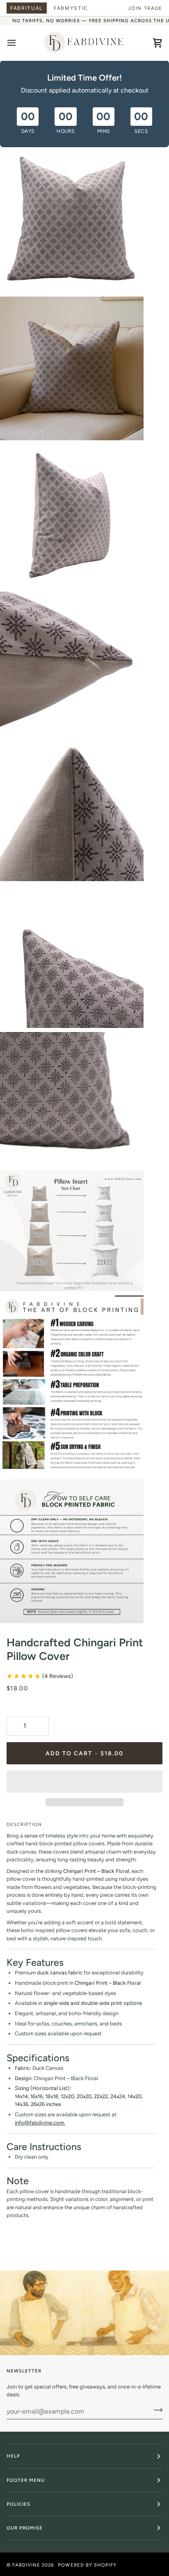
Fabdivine (26, 2565)
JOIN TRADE (145, 8)
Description (24, 1824)
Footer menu (26, 2480)
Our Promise (25, 2528)
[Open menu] (19, 43)
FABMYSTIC (71, 8)
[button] (84, 1782)
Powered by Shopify (87, 2565)
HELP (13, 2456)
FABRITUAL (27, 8)
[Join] (156, 2410)
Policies (18, 2504)
